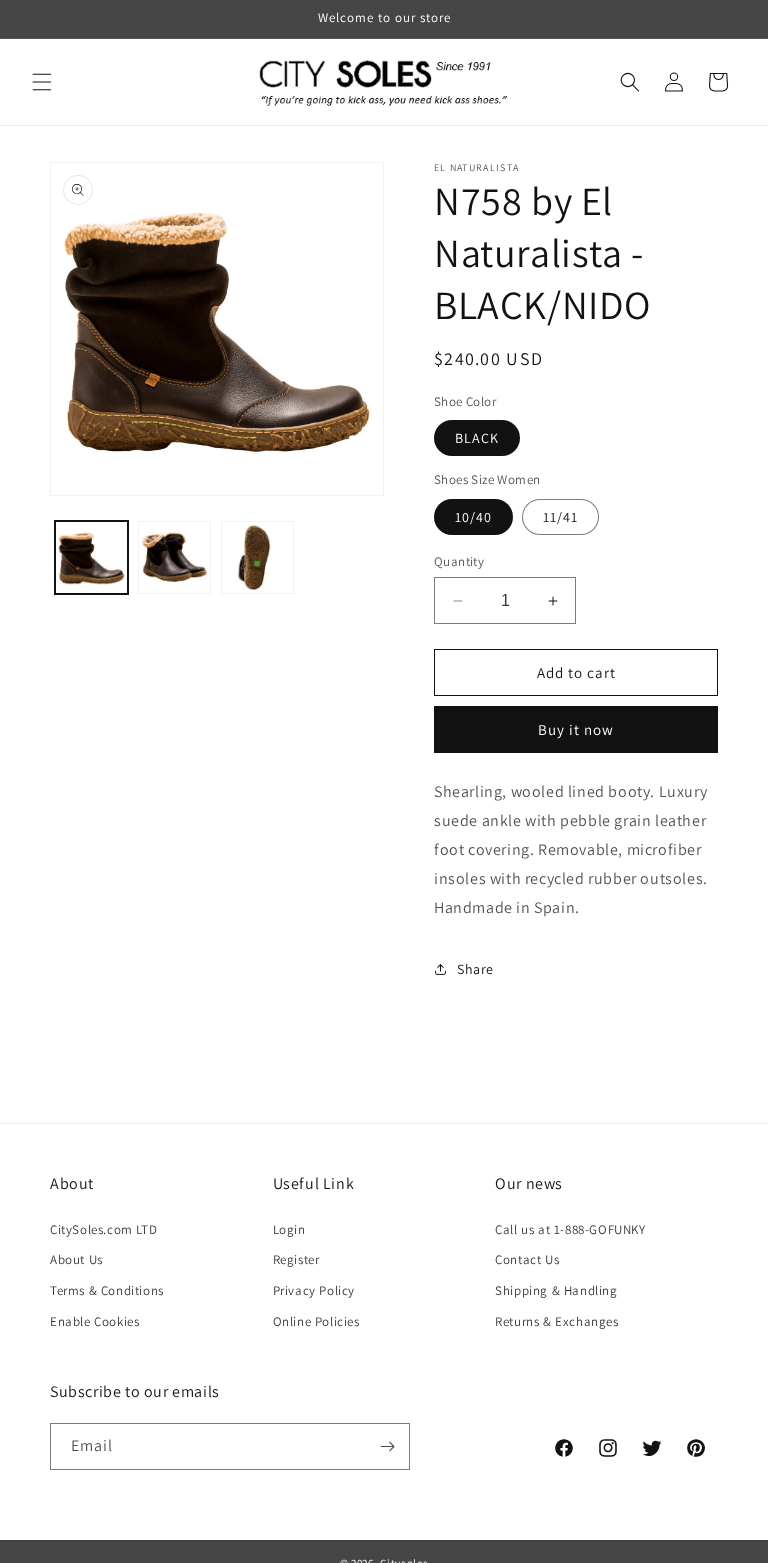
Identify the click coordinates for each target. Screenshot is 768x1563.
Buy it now (576, 729)
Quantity (459, 561)
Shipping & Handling (556, 1290)
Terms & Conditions (107, 1290)
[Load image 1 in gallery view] (91, 557)
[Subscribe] (387, 1446)
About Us (76, 1259)
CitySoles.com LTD (103, 1229)
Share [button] (475, 969)
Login (289, 1229)
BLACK (477, 438)
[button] (42, 82)
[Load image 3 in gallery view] (257, 557)
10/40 (473, 517)
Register (296, 1259)
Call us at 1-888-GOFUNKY (570, 1229)
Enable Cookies (94, 1321)
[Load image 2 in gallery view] (174, 557)
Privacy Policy (314, 1290)
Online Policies (316, 1321)
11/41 (560, 517)
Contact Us (527, 1259)
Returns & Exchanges (556, 1321)
